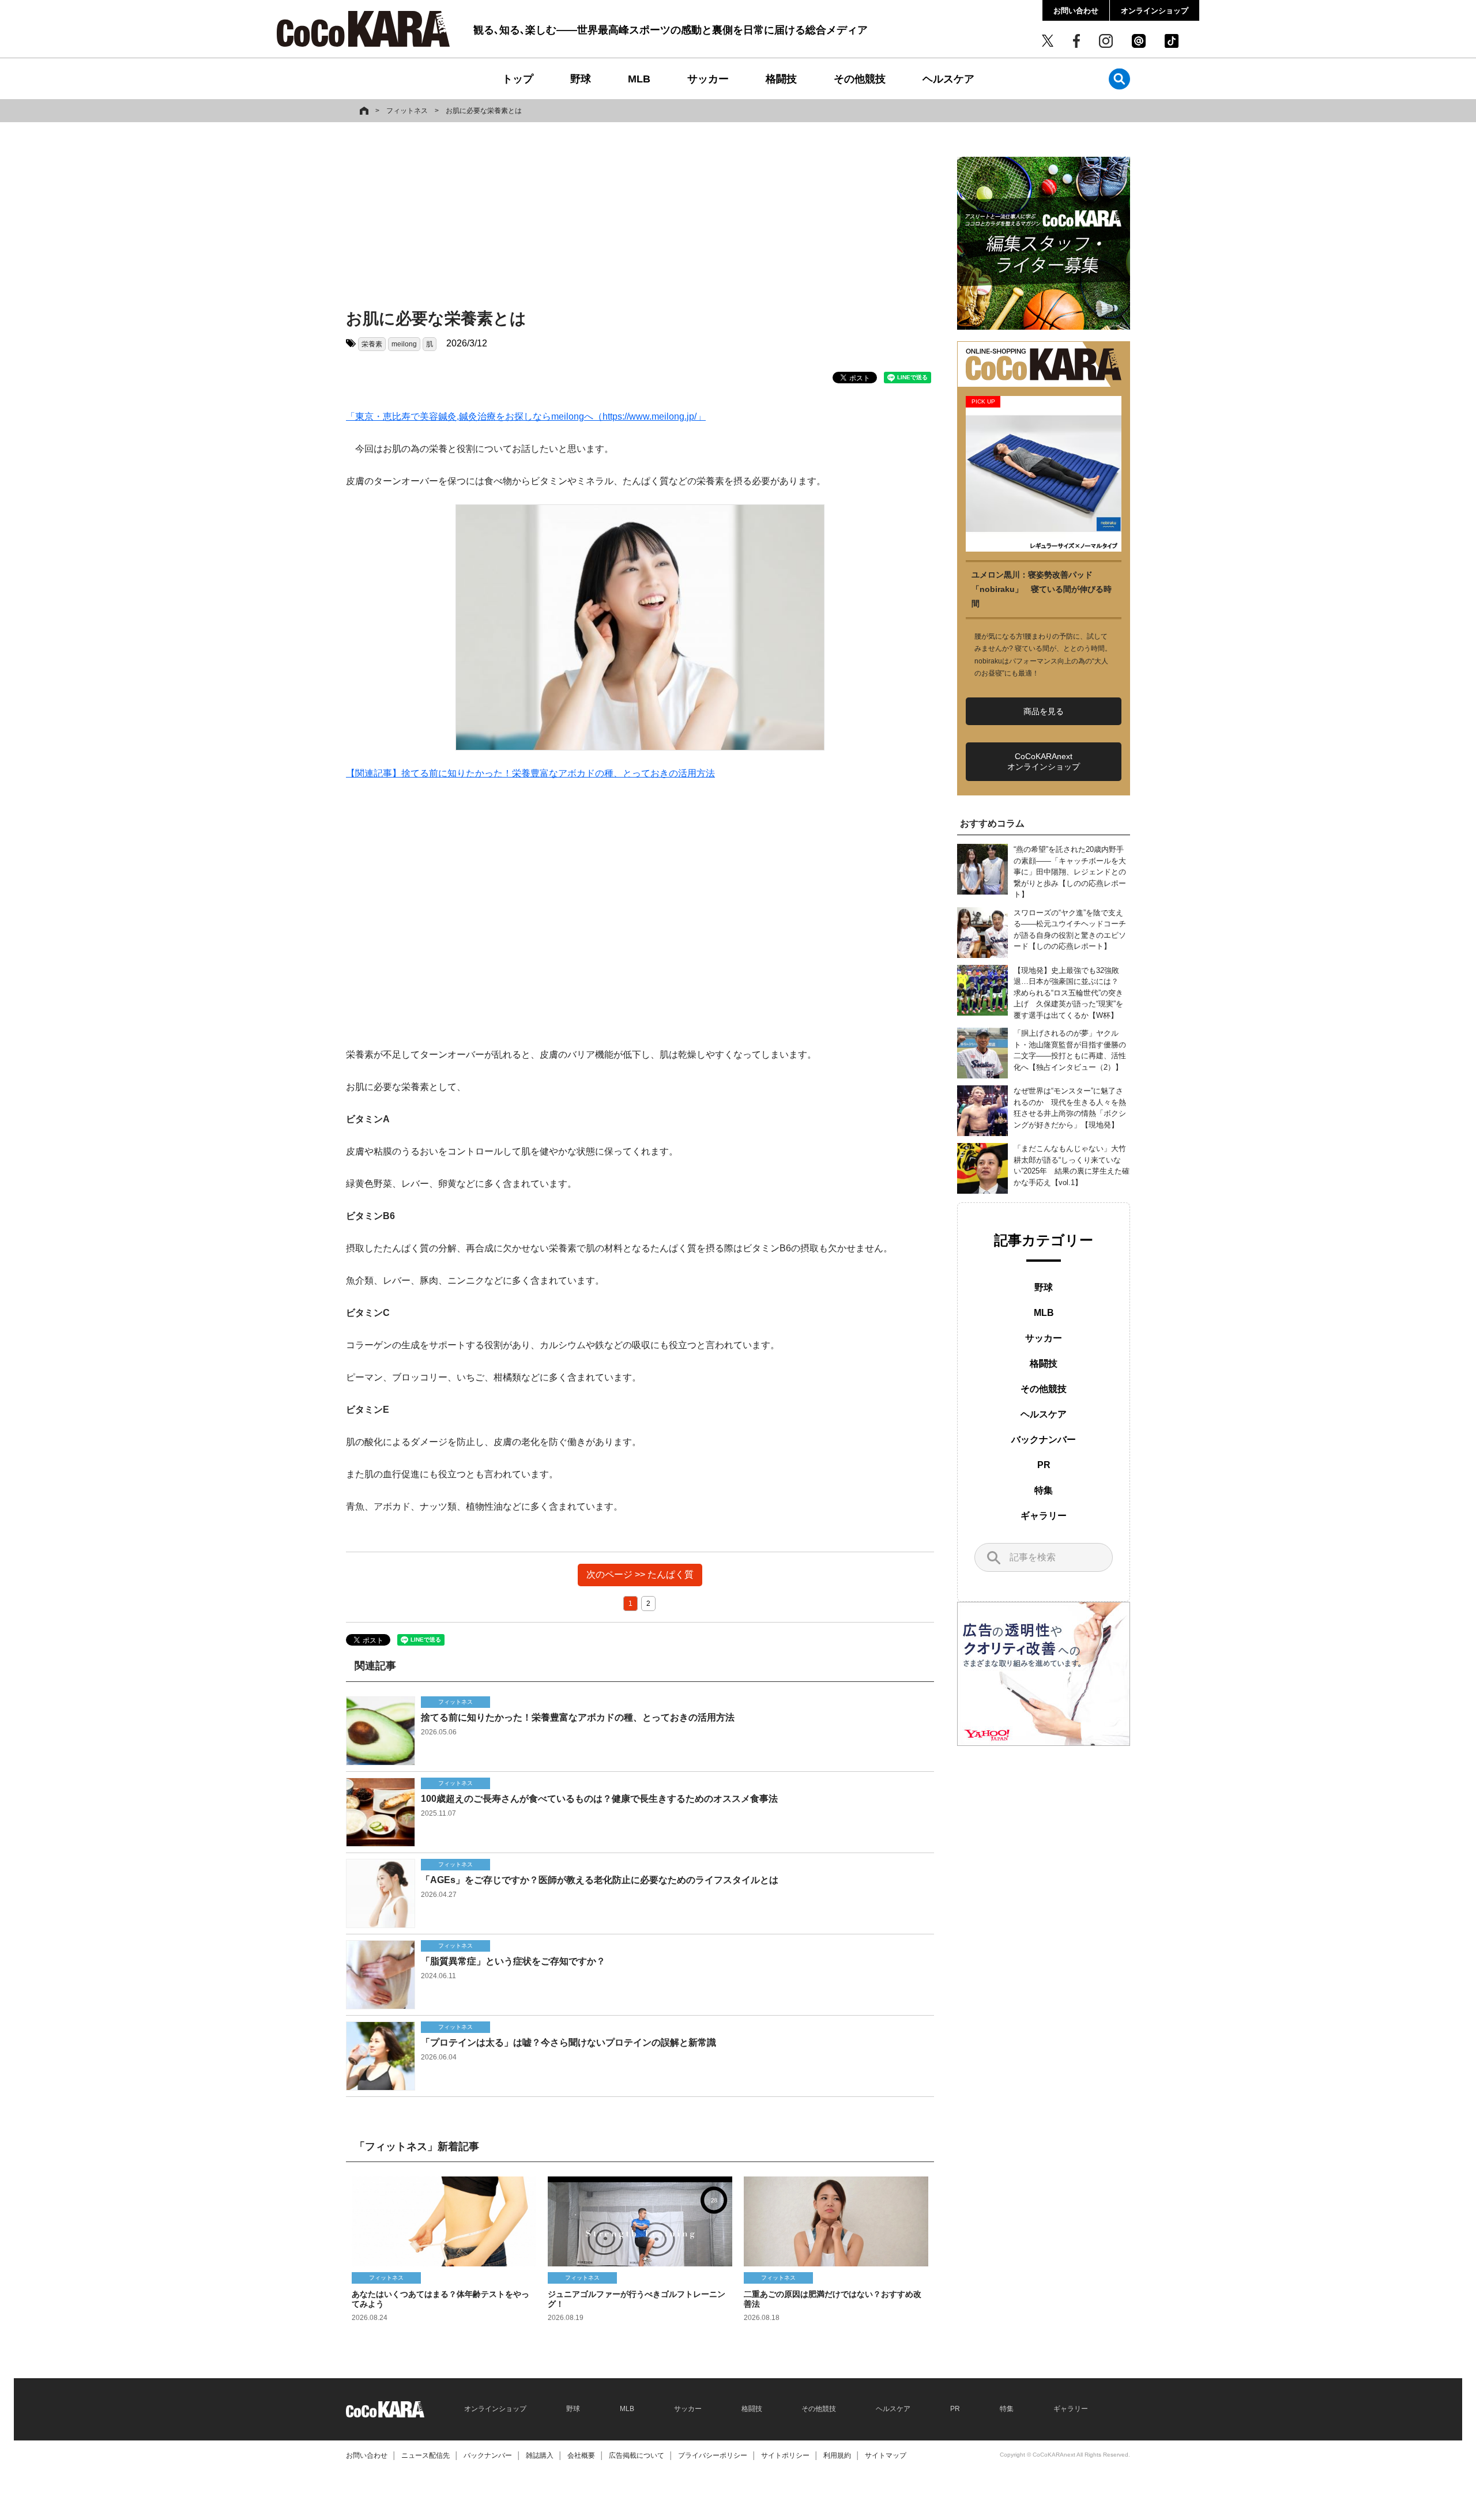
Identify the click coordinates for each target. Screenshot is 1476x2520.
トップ (518, 79)
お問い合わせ (1076, 11)
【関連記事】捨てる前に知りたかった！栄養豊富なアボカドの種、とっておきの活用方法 (530, 773)
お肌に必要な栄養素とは (484, 111)
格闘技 (781, 79)
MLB (639, 79)
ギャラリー (1044, 1516)
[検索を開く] (1119, 79)
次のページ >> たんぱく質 (640, 1574)
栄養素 (372, 344)
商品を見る (1044, 711)
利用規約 (837, 2455)
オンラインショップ (1155, 11)
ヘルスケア (948, 79)
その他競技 (860, 79)
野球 (581, 79)
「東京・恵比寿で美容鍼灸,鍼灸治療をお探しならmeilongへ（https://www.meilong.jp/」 (526, 416)
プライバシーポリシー (713, 2455)
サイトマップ (886, 2455)
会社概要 (581, 2455)
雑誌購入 (540, 2455)
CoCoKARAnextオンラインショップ (1044, 761)
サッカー (708, 79)
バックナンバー (1044, 1440)
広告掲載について (637, 2455)
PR (1044, 1465)
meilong (404, 344)
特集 (1044, 1490)
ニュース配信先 (426, 2455)
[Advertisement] (640, 217)
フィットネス (407, 111)
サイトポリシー (785, 2455)
